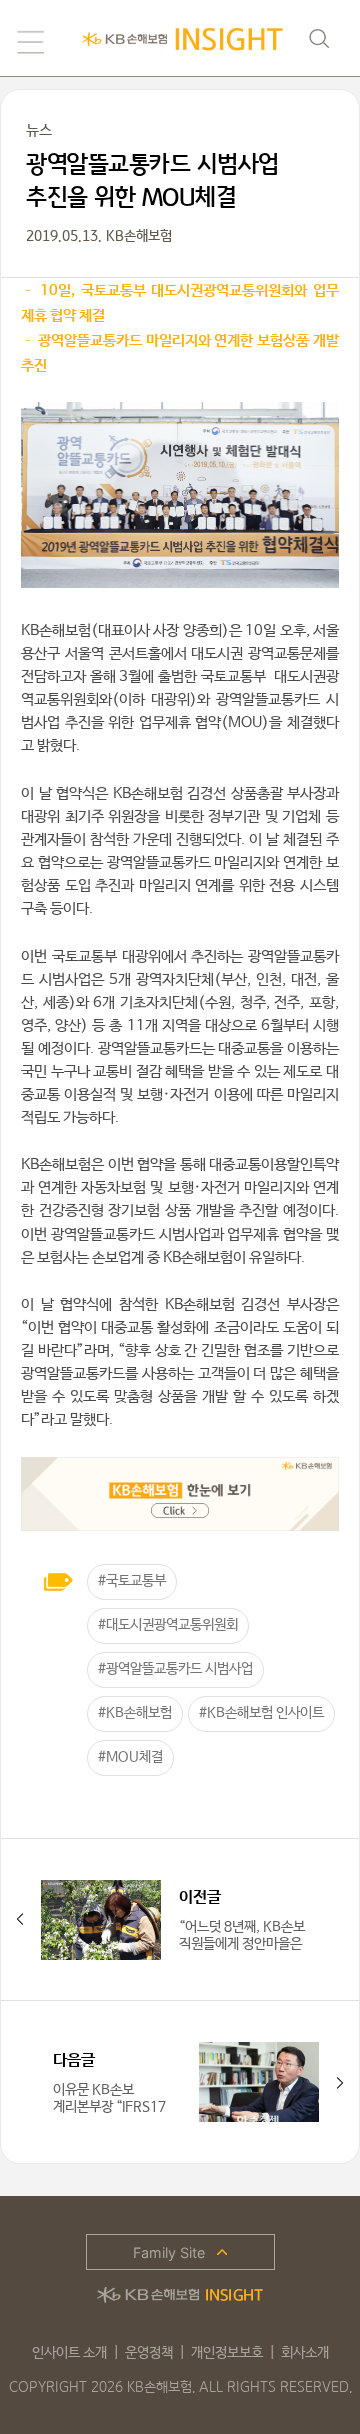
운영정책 (149, 2353)
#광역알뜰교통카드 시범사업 (175, 1669)
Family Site (169, 2252)
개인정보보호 (227, 2353)
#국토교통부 (132, 1581)
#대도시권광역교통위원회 (168, 1625)
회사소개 (305, 2353)
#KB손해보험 (135, 1713)
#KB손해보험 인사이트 (261, 1713)
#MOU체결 (130, 1757)
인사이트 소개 (69, 2353)
